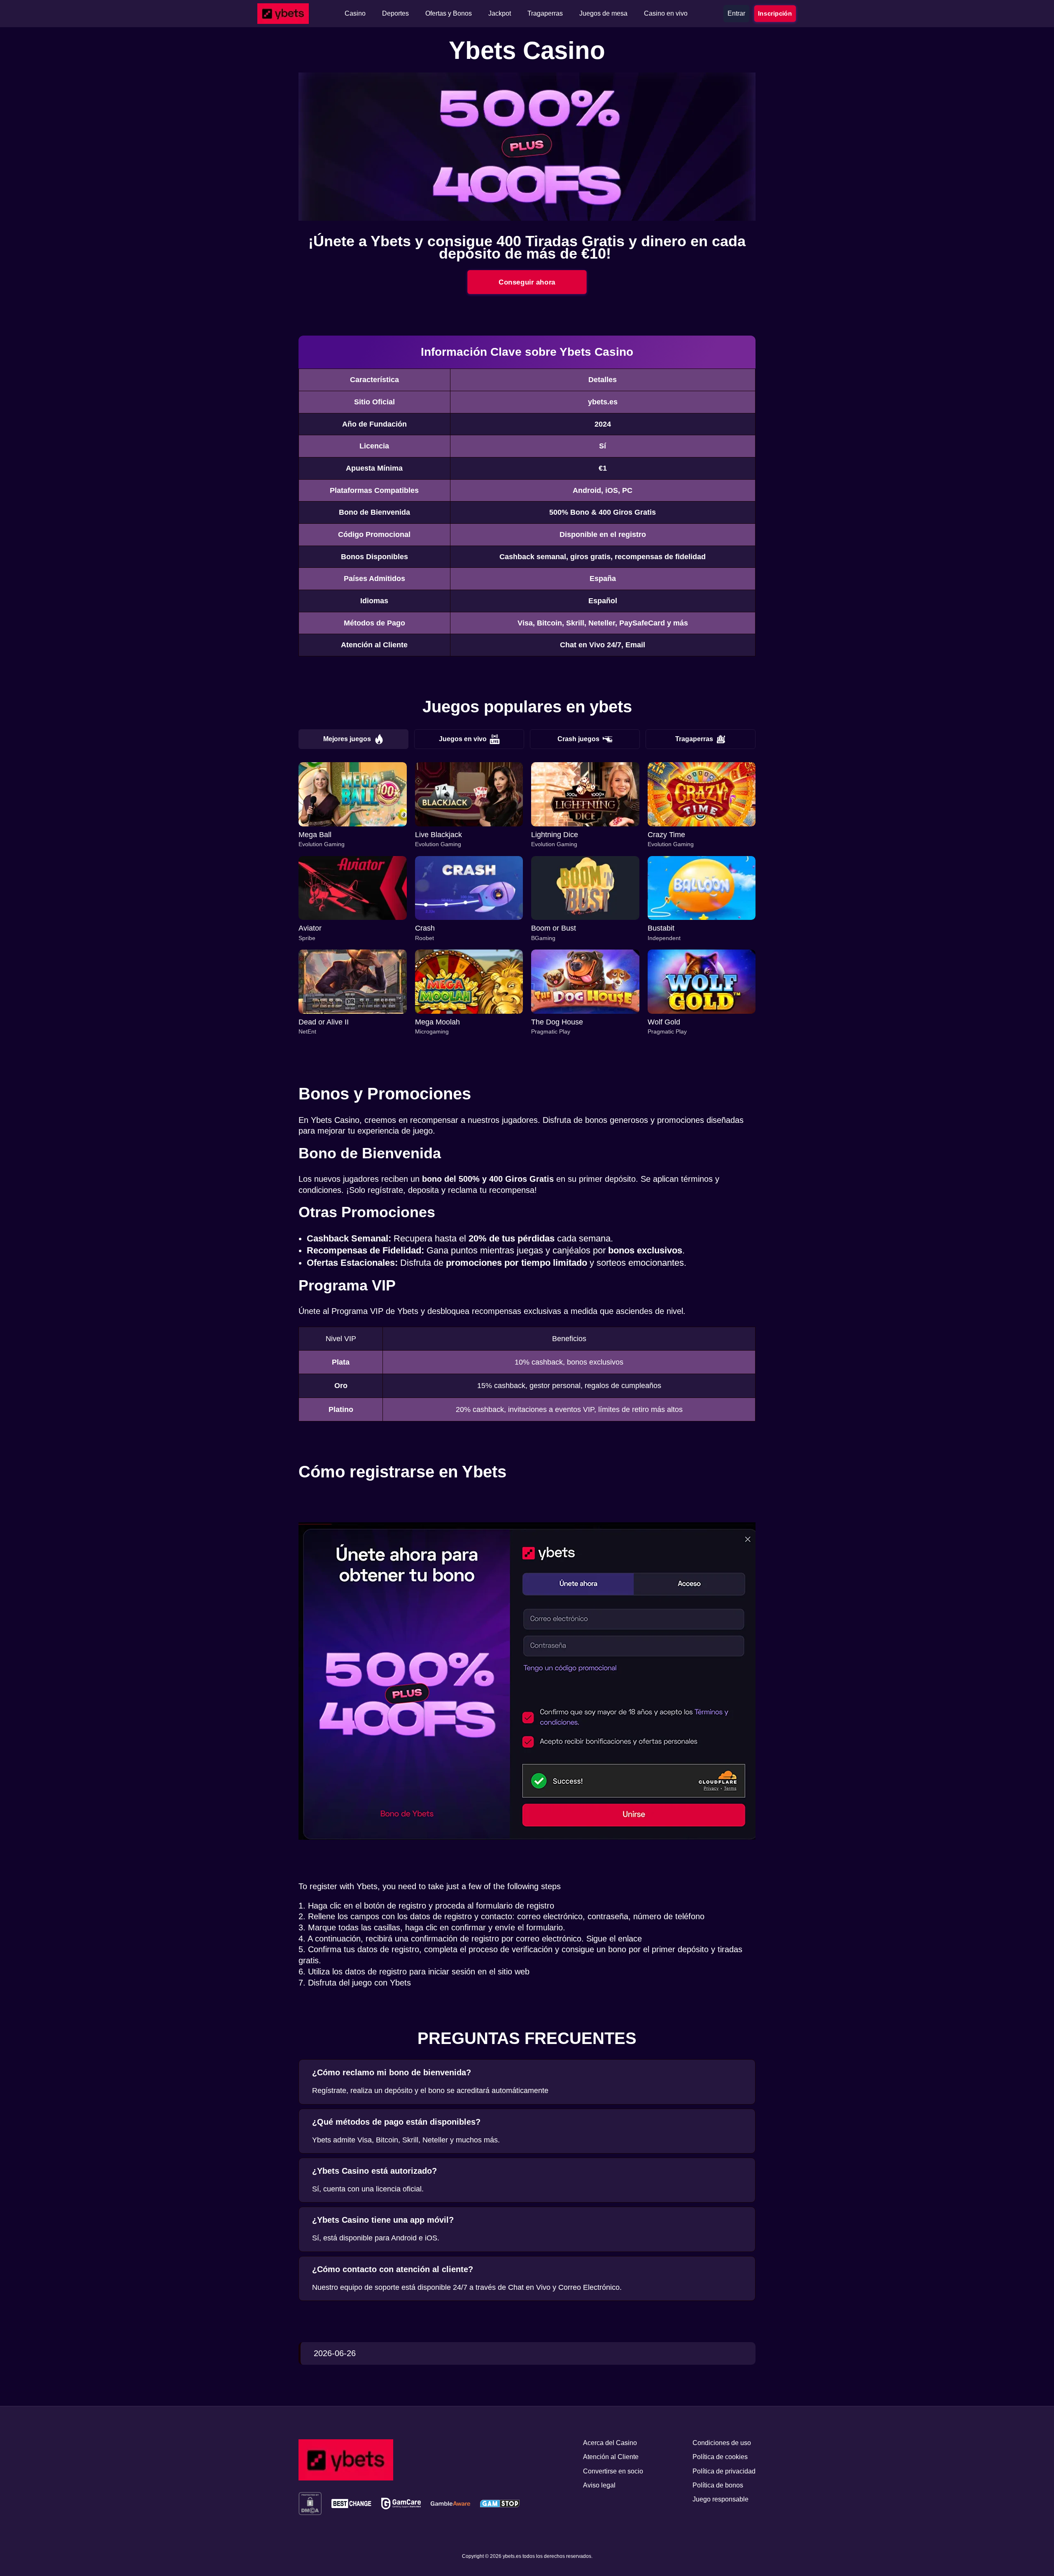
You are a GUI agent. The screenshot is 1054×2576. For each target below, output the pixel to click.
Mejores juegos (347, 739)
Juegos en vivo (463, 739)
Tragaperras (694, 739)
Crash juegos (578, 739)
